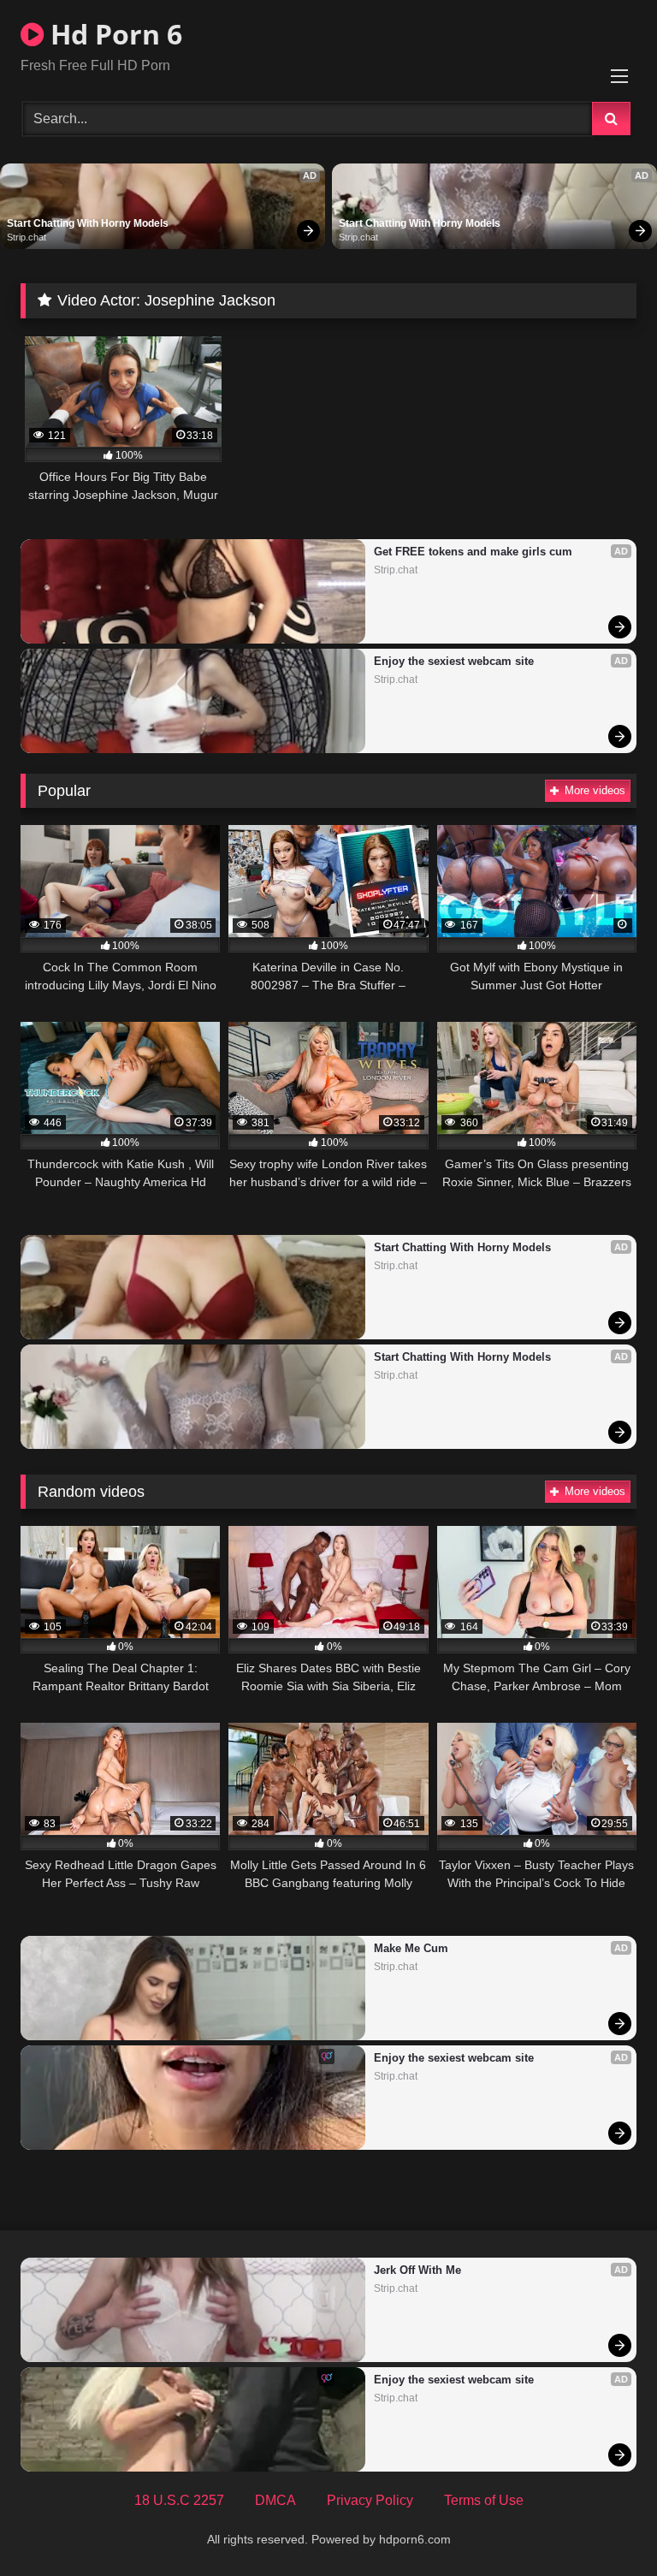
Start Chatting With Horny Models (88, 223)
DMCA (275, 2500)
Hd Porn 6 (113, 34)
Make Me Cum (411, 1948)
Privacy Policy (370, 2500)
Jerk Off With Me (417, 2270)
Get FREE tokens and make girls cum (473, 552)
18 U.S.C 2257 (179, 2500)
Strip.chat (27, 237)
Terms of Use (484, 2500)
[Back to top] (604, 2525)
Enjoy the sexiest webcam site (454, 661)
